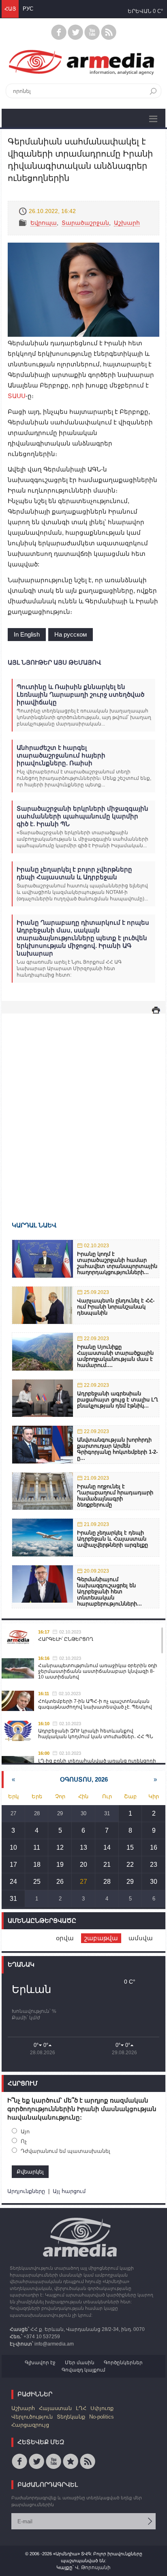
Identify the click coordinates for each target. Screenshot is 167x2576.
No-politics (102, 2417)
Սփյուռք (102, 2408)
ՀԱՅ (10, 9)
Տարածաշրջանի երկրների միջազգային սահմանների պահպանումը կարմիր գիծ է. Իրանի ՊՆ (82, 816)
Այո (25, 2132)
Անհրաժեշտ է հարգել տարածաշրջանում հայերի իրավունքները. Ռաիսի (61, 755)
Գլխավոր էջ (40, 2363)
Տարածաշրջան (85, 223)
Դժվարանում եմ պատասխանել (65, 2151)
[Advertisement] (83, 1106)
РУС (28, 9)
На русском (71, 634)
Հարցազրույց (30, 2425)
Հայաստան (55, 2408)
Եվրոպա (44, 223)
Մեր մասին (80, 2363)
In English (27, 634)
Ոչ (24, 2141)
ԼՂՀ (81, 2408)
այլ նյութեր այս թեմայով (54, 662)
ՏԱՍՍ (17, 396)
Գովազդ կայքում (83, 2370)
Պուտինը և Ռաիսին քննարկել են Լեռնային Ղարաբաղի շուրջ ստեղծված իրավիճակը (80, 694)
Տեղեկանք (71, 2417)
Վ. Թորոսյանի (93, 2567)
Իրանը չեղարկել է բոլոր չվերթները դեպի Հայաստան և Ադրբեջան (74, 873)
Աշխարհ (127, 223)
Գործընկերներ (123, 2363)
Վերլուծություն (32, 2417)
